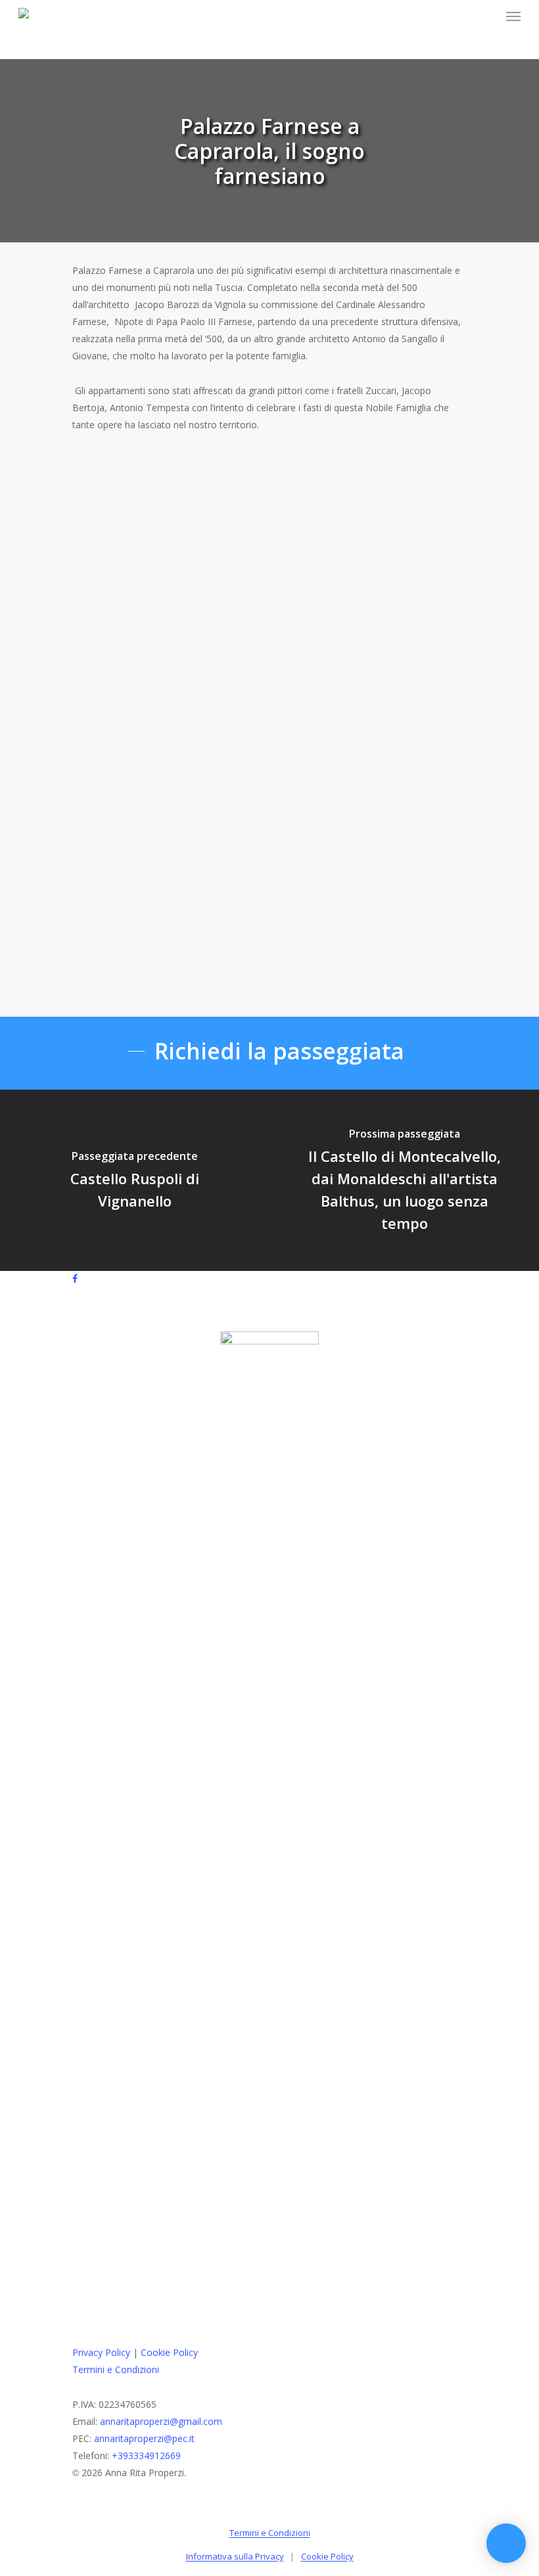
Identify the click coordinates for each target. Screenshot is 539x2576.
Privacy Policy (101, 2352)
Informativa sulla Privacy (235, 2556)
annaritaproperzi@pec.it (144, 2438)
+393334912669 (146, 2455)
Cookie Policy (169, 2352)
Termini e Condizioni (116, 2369)
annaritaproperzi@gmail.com (161, 2421)
